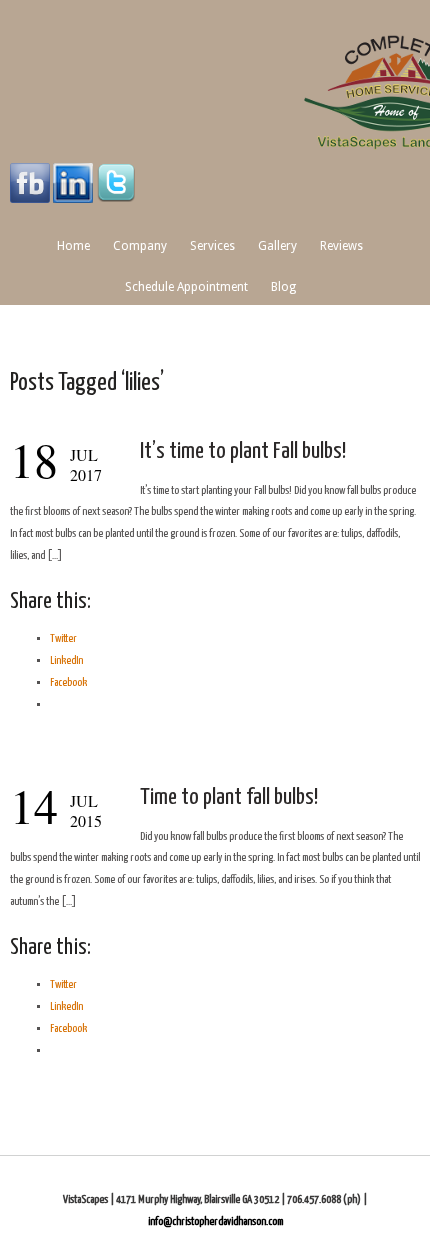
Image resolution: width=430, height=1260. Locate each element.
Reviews (341, 246)
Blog (283, 287)
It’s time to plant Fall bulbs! (243, 451)
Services (212, 246)
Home (73, 246)
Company (140, 246)
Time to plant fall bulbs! (229, 797)
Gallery (277, 246)
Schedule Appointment (186, 287)
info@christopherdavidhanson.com (215, 1221)
